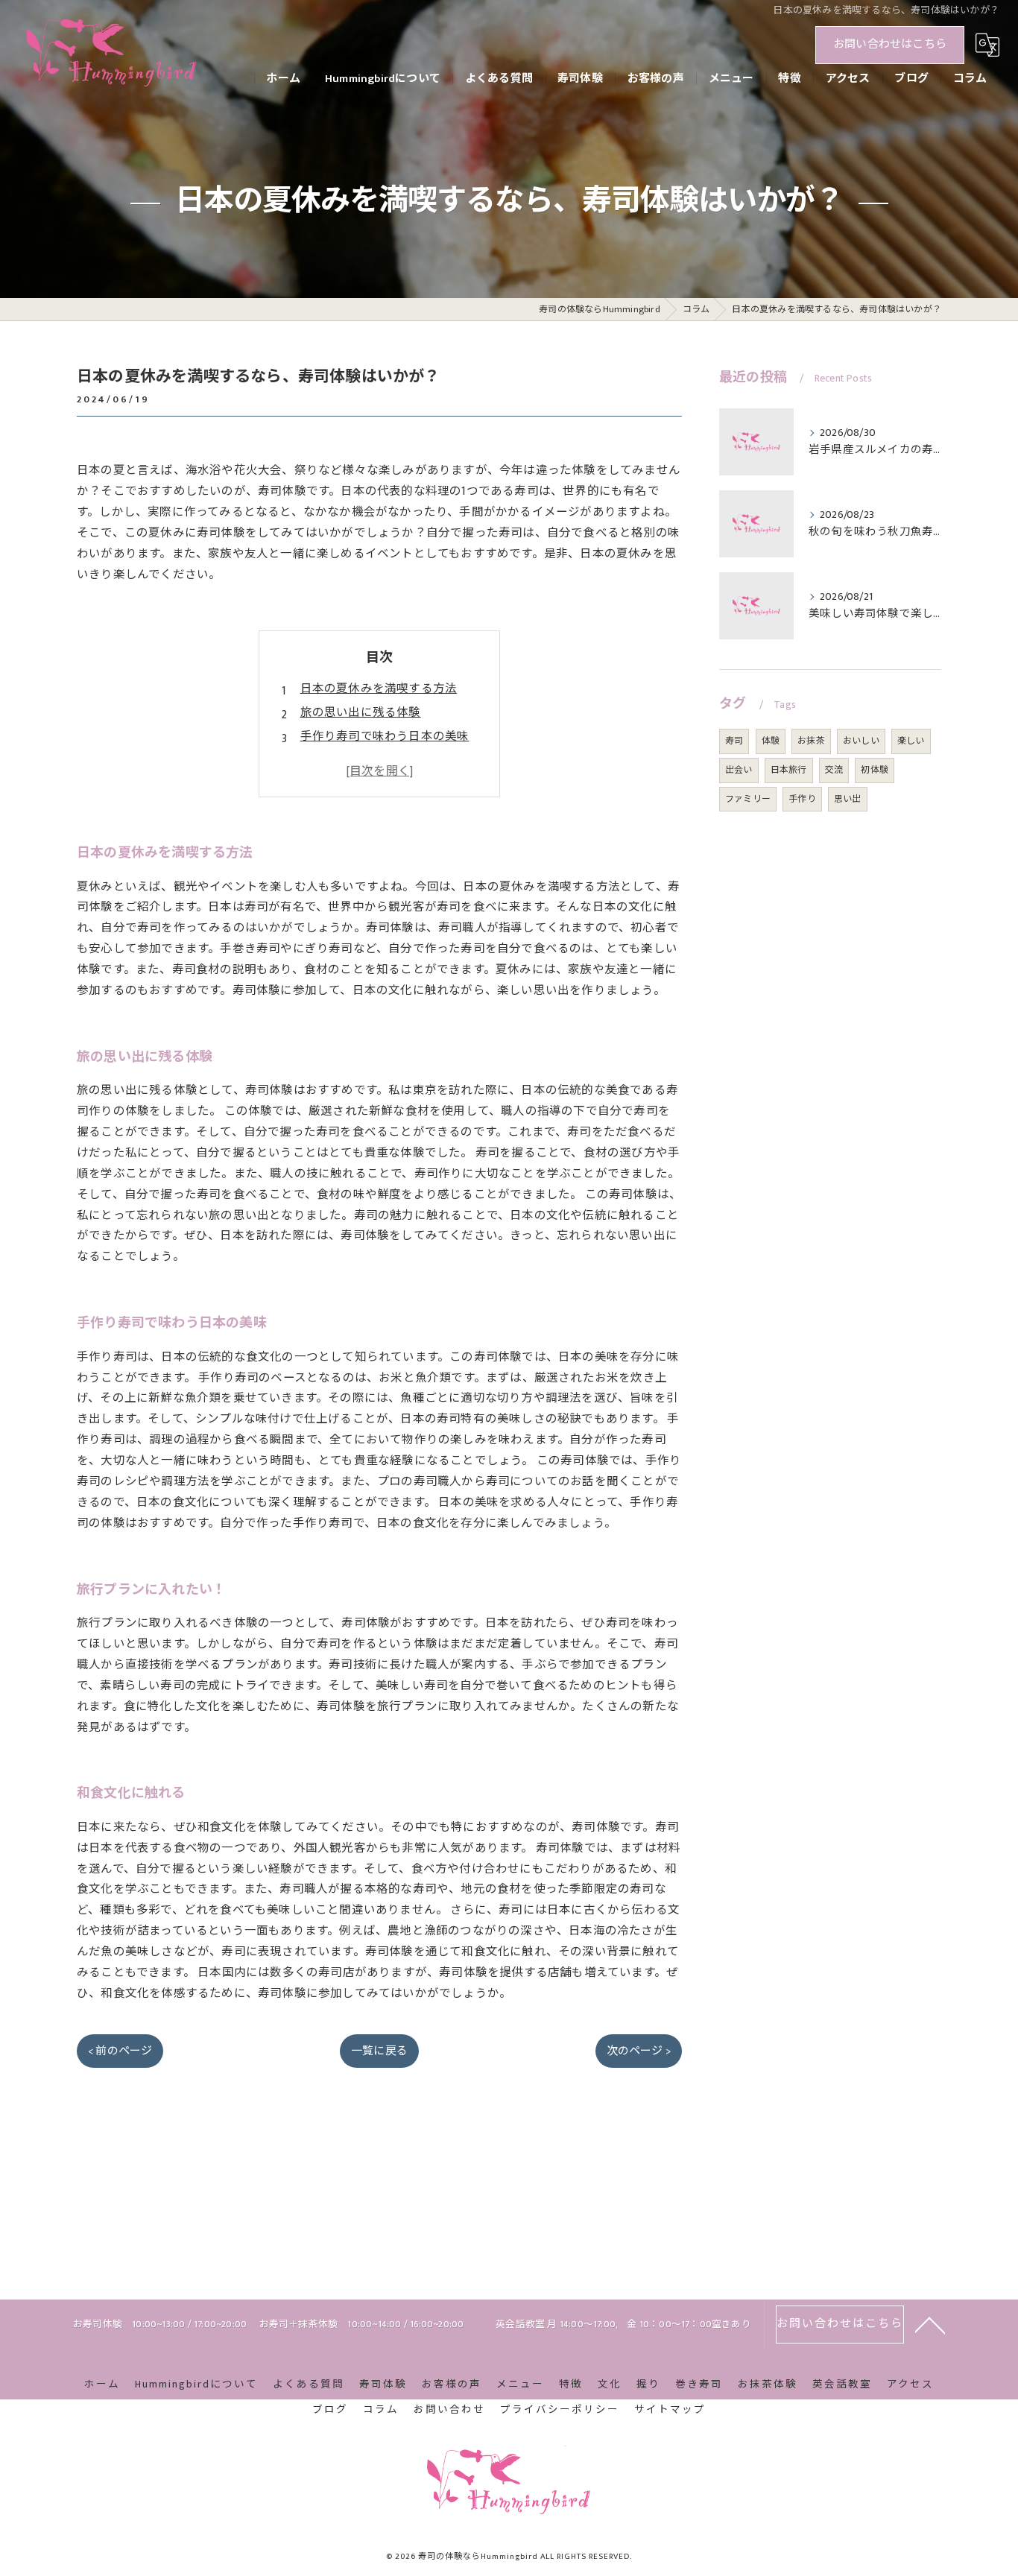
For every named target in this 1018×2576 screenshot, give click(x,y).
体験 (771, 741)
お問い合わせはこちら (890, 44)
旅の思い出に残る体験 (361, 712)
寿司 (734, 741)
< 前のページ (120, 2051)
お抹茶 (811, 741)
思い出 (848, 799)
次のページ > (639, 2051)
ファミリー (748, 799)
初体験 (875, 770)
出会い (739, 770)
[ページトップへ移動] (930, 2324)
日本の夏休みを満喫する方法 (379, 689)
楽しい (911, 741)
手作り (802, 799)
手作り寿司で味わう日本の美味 (385, 736)
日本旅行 (789, 770)
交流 (834, 770)
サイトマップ (670, 2410)
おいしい (861, 741)
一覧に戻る (379, 2051)
